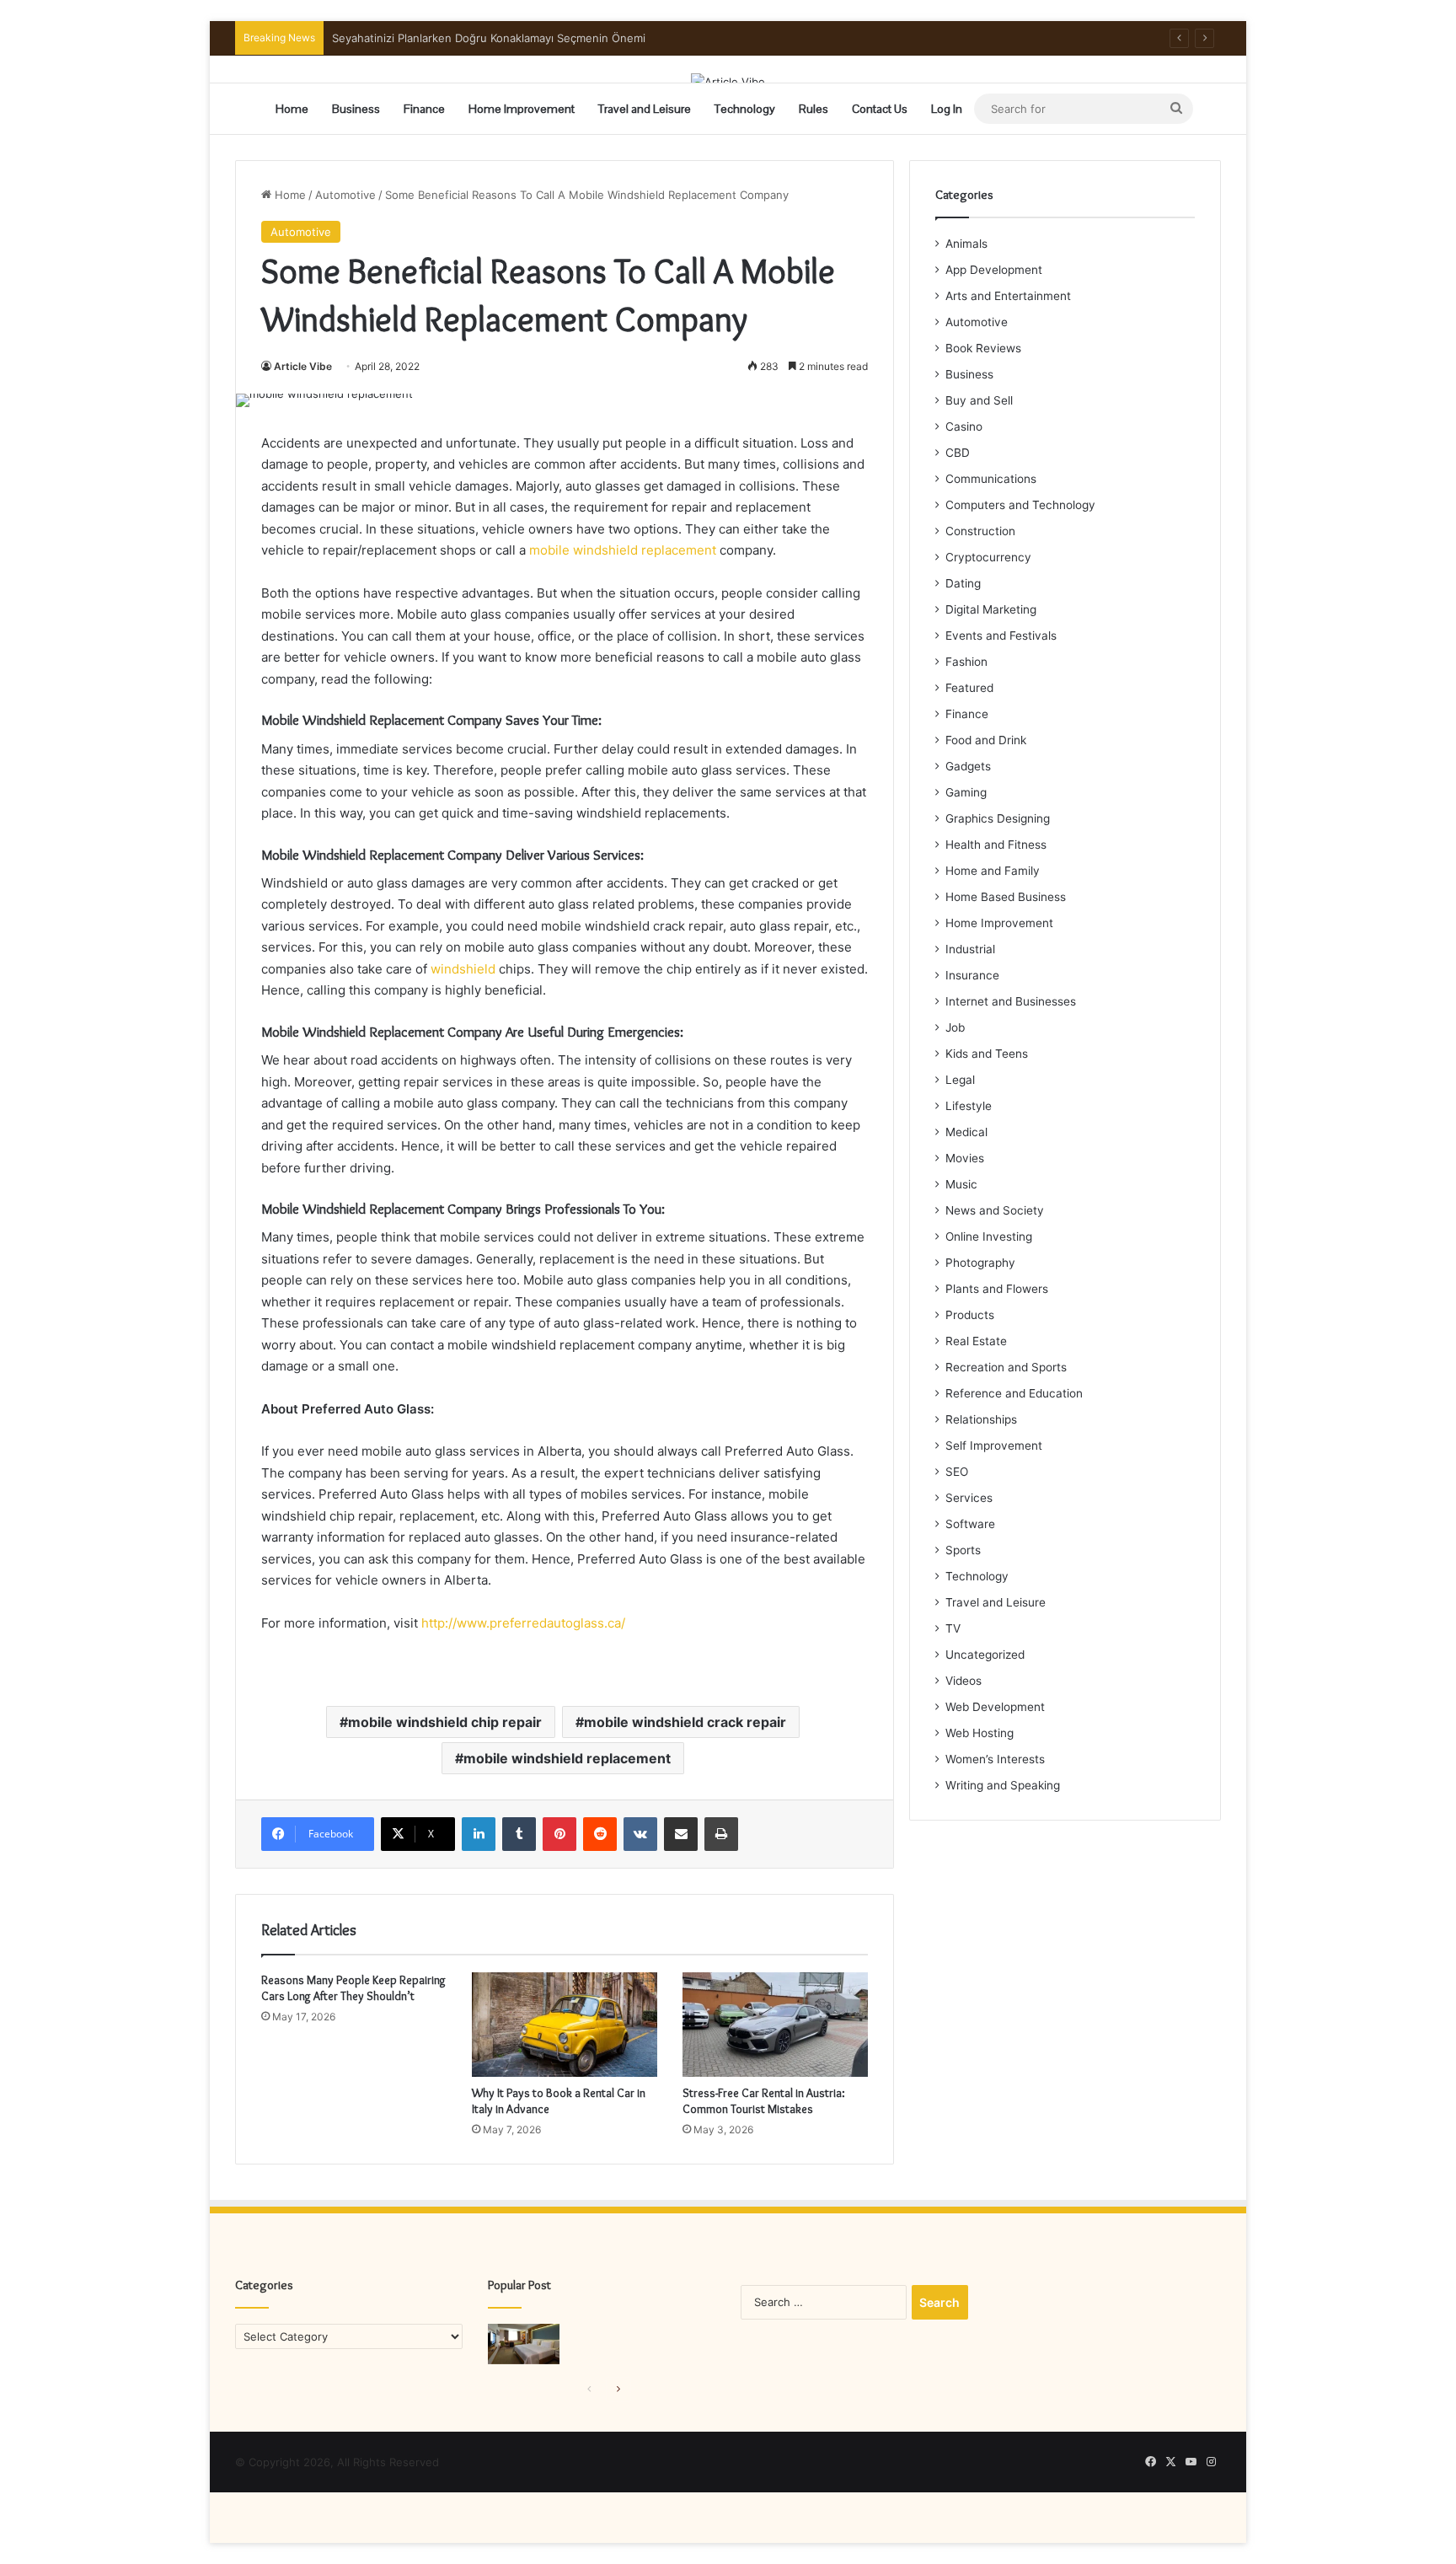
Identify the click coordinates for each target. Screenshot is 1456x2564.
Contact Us (880, 109)
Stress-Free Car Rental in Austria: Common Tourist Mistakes (764, 2101)
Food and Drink (986, 740)
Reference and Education (1014, 1393)
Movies (965, 1158)
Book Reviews (983, 348)
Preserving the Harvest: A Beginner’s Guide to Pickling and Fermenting (518, 38)
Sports (963, 1550)
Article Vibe (303, 366)
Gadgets (968, 766)
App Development (994, 270)
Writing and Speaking (1003, 1785)
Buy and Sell (979, 400)
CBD (958, 453)
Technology (745, 109)
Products (970, 1315)
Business (356, 109)
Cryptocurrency (988, 557)
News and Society (995, 1210)
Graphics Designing (998, 818)
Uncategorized (985, 1655)
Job (955, 1027)
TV (953, 1628)
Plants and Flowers (997, 1289)
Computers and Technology (1020, 505)
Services (969, 1498)
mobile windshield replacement (623, 550)
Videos (964, 1681)
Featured (969, 688)
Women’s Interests (995, 1759)
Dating (963, 583)
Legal (960, 1080)
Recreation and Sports (1006, 1367)
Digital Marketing (991, 609)
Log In (947, 109)
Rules (814, 109)
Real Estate (976, 1341)
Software (970, 1524)
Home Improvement (522, 109)
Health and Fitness (996, 845)
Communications (991, 479)
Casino (964, 426)
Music (961, 1184)
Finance (424, 109)
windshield (463, 969)
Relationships (981, 1419)
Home (292, 109)
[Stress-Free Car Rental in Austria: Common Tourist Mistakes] (775, 2025)
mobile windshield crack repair (685, 1722)
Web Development (995, 1707)
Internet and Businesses (1011, 1001)
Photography (980, 1263)
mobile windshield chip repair (445, 1722)
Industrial (970, 949)
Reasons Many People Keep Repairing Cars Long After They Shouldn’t (353, 1988)
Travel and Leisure (645, 109)
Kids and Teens (987, 1054)
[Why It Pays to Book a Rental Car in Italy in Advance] (565, 2025)
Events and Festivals (1001, 636)
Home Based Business (1006, 897)
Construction (980, 531)
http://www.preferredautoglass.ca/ (523, 1623)
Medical (966, 1132)
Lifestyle (969, 1106)
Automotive (345, 195)
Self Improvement (994, 1446)
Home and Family (993, 871)
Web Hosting (980, 1733)
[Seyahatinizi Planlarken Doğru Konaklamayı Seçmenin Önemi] (524, 2344)
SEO (957, 1472)
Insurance (972, 975)
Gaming (966, 792)
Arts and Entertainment (1008, 296)
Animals (966, 244)
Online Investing (989, 1236)
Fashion (966, 662)
